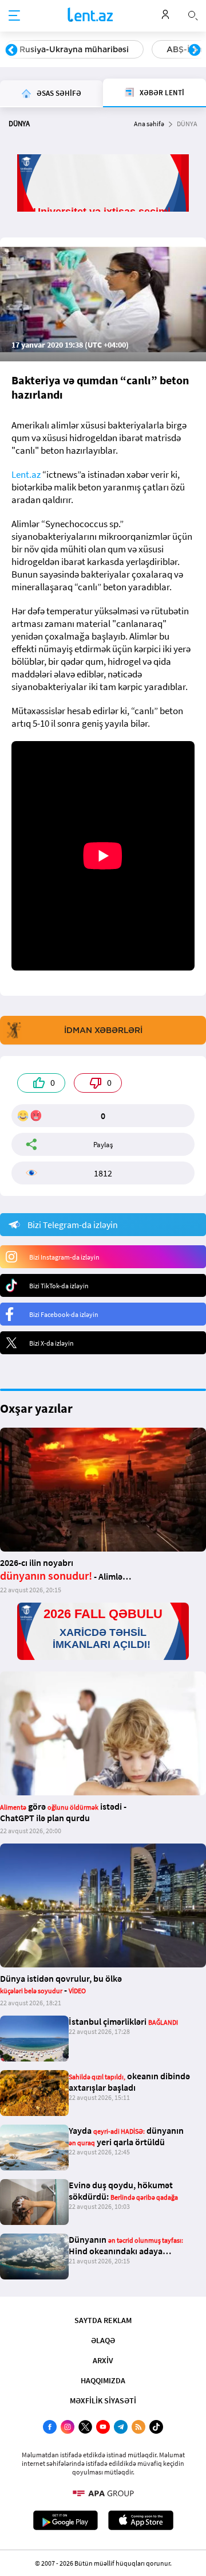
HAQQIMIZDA (103, 2380)
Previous (11, 50)
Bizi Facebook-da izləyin (64, 1314)
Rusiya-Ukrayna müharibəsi (74, 49)
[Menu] (14, 16)
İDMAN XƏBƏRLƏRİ (103, 1030)
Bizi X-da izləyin (51, 1343)
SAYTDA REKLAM (103, 2320)
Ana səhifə (149, 124)
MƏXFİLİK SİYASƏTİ (103, 2400)
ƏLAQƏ (103, 2340)
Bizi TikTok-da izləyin (59, 1286)
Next (195, 50)
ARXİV (103, 2360)
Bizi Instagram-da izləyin (64, 1257)
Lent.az (26, 474)
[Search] (193, 14)
